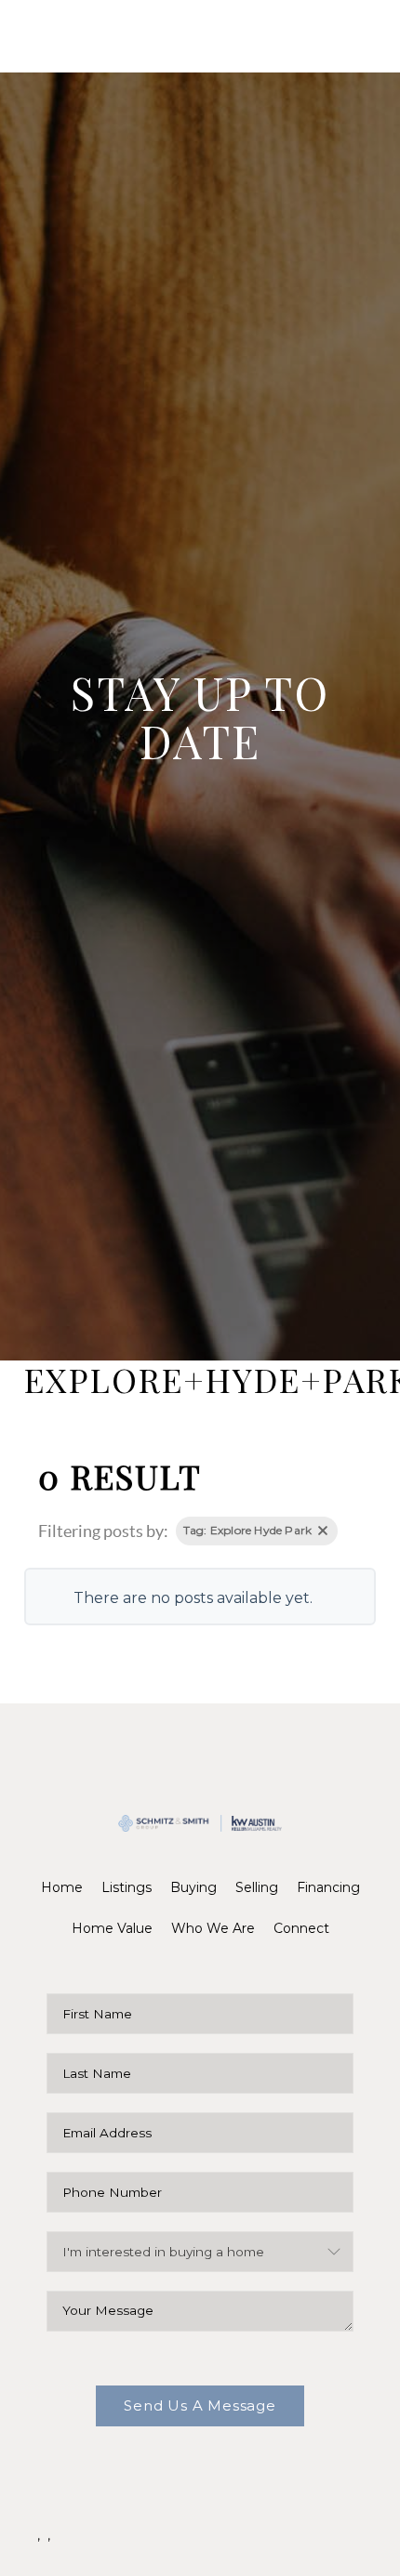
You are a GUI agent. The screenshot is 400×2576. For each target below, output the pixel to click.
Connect (301, 1928)
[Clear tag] (323, 1531)
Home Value (112, 1928)
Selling (257, 1887)
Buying (193, 1887)
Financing (328, 1887)
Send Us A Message (200, 2405)
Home (62, 1887)
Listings (127, 1887)
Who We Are (213, 1928)
